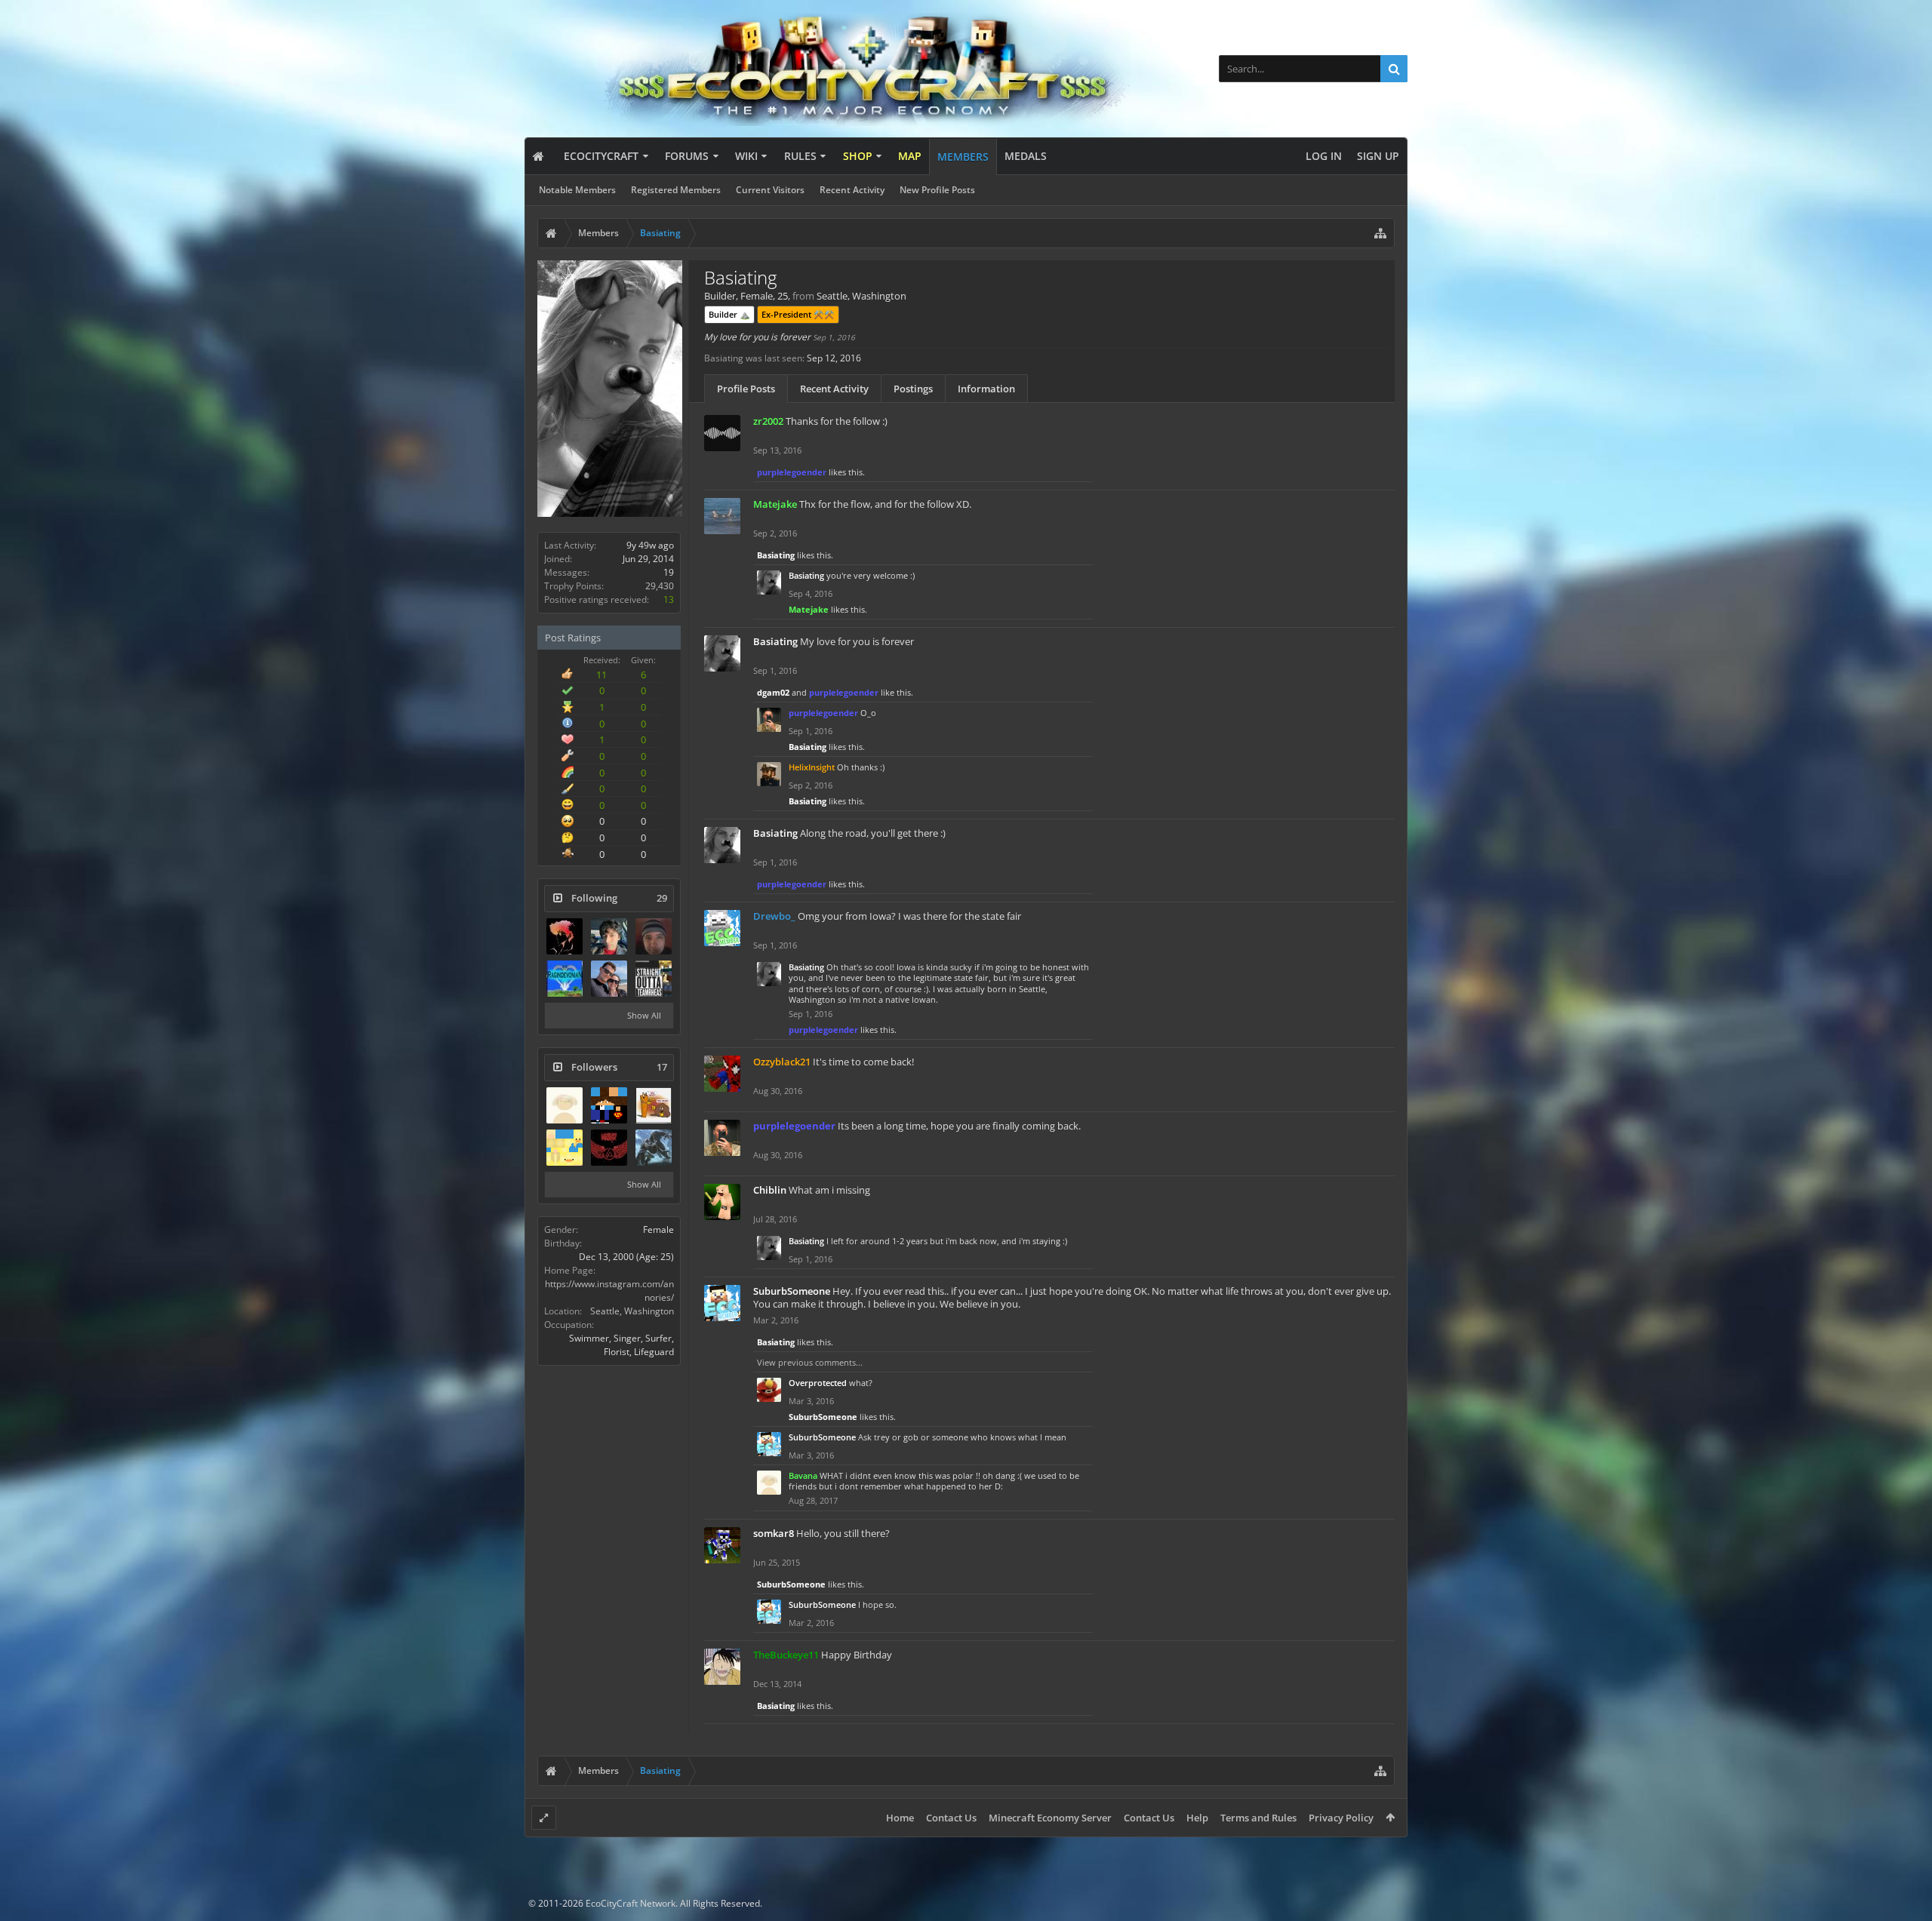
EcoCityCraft (601, 156)
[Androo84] (654, 936)
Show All (644, 1015)
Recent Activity (852, 190)
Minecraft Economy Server (1050, 1818)
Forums (687, 156)
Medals (1026, 156)
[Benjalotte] (654, 1105)
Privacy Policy (1341, 1818)
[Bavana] (565, 1105)
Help (1197, 1818)
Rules (800, 156)
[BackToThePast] (654, 979)
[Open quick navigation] (1380, 233)
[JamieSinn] (609, 979)
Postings (913, 389)
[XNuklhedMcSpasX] (654, 1148)
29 (662, 898)
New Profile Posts (937, 190)
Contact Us (951, 1818)
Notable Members (577, 190)
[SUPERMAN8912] (609, 1105)
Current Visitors (770, 190)
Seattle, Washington (632, 1311)
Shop (858, 156)
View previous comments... (810, 1362)
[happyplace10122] (565, 1148)
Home (900, 1818)
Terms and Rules (1258, 1818)
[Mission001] (565, 936)
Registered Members (676, 190)
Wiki (746, 156)
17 (662, 1067)
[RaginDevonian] (565, 979)
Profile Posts (746, 389)
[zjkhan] (609, 936)
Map (910, 156)
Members (963, 157)
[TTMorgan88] (609, 1148)
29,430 (660, 586)
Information (986, 389)
